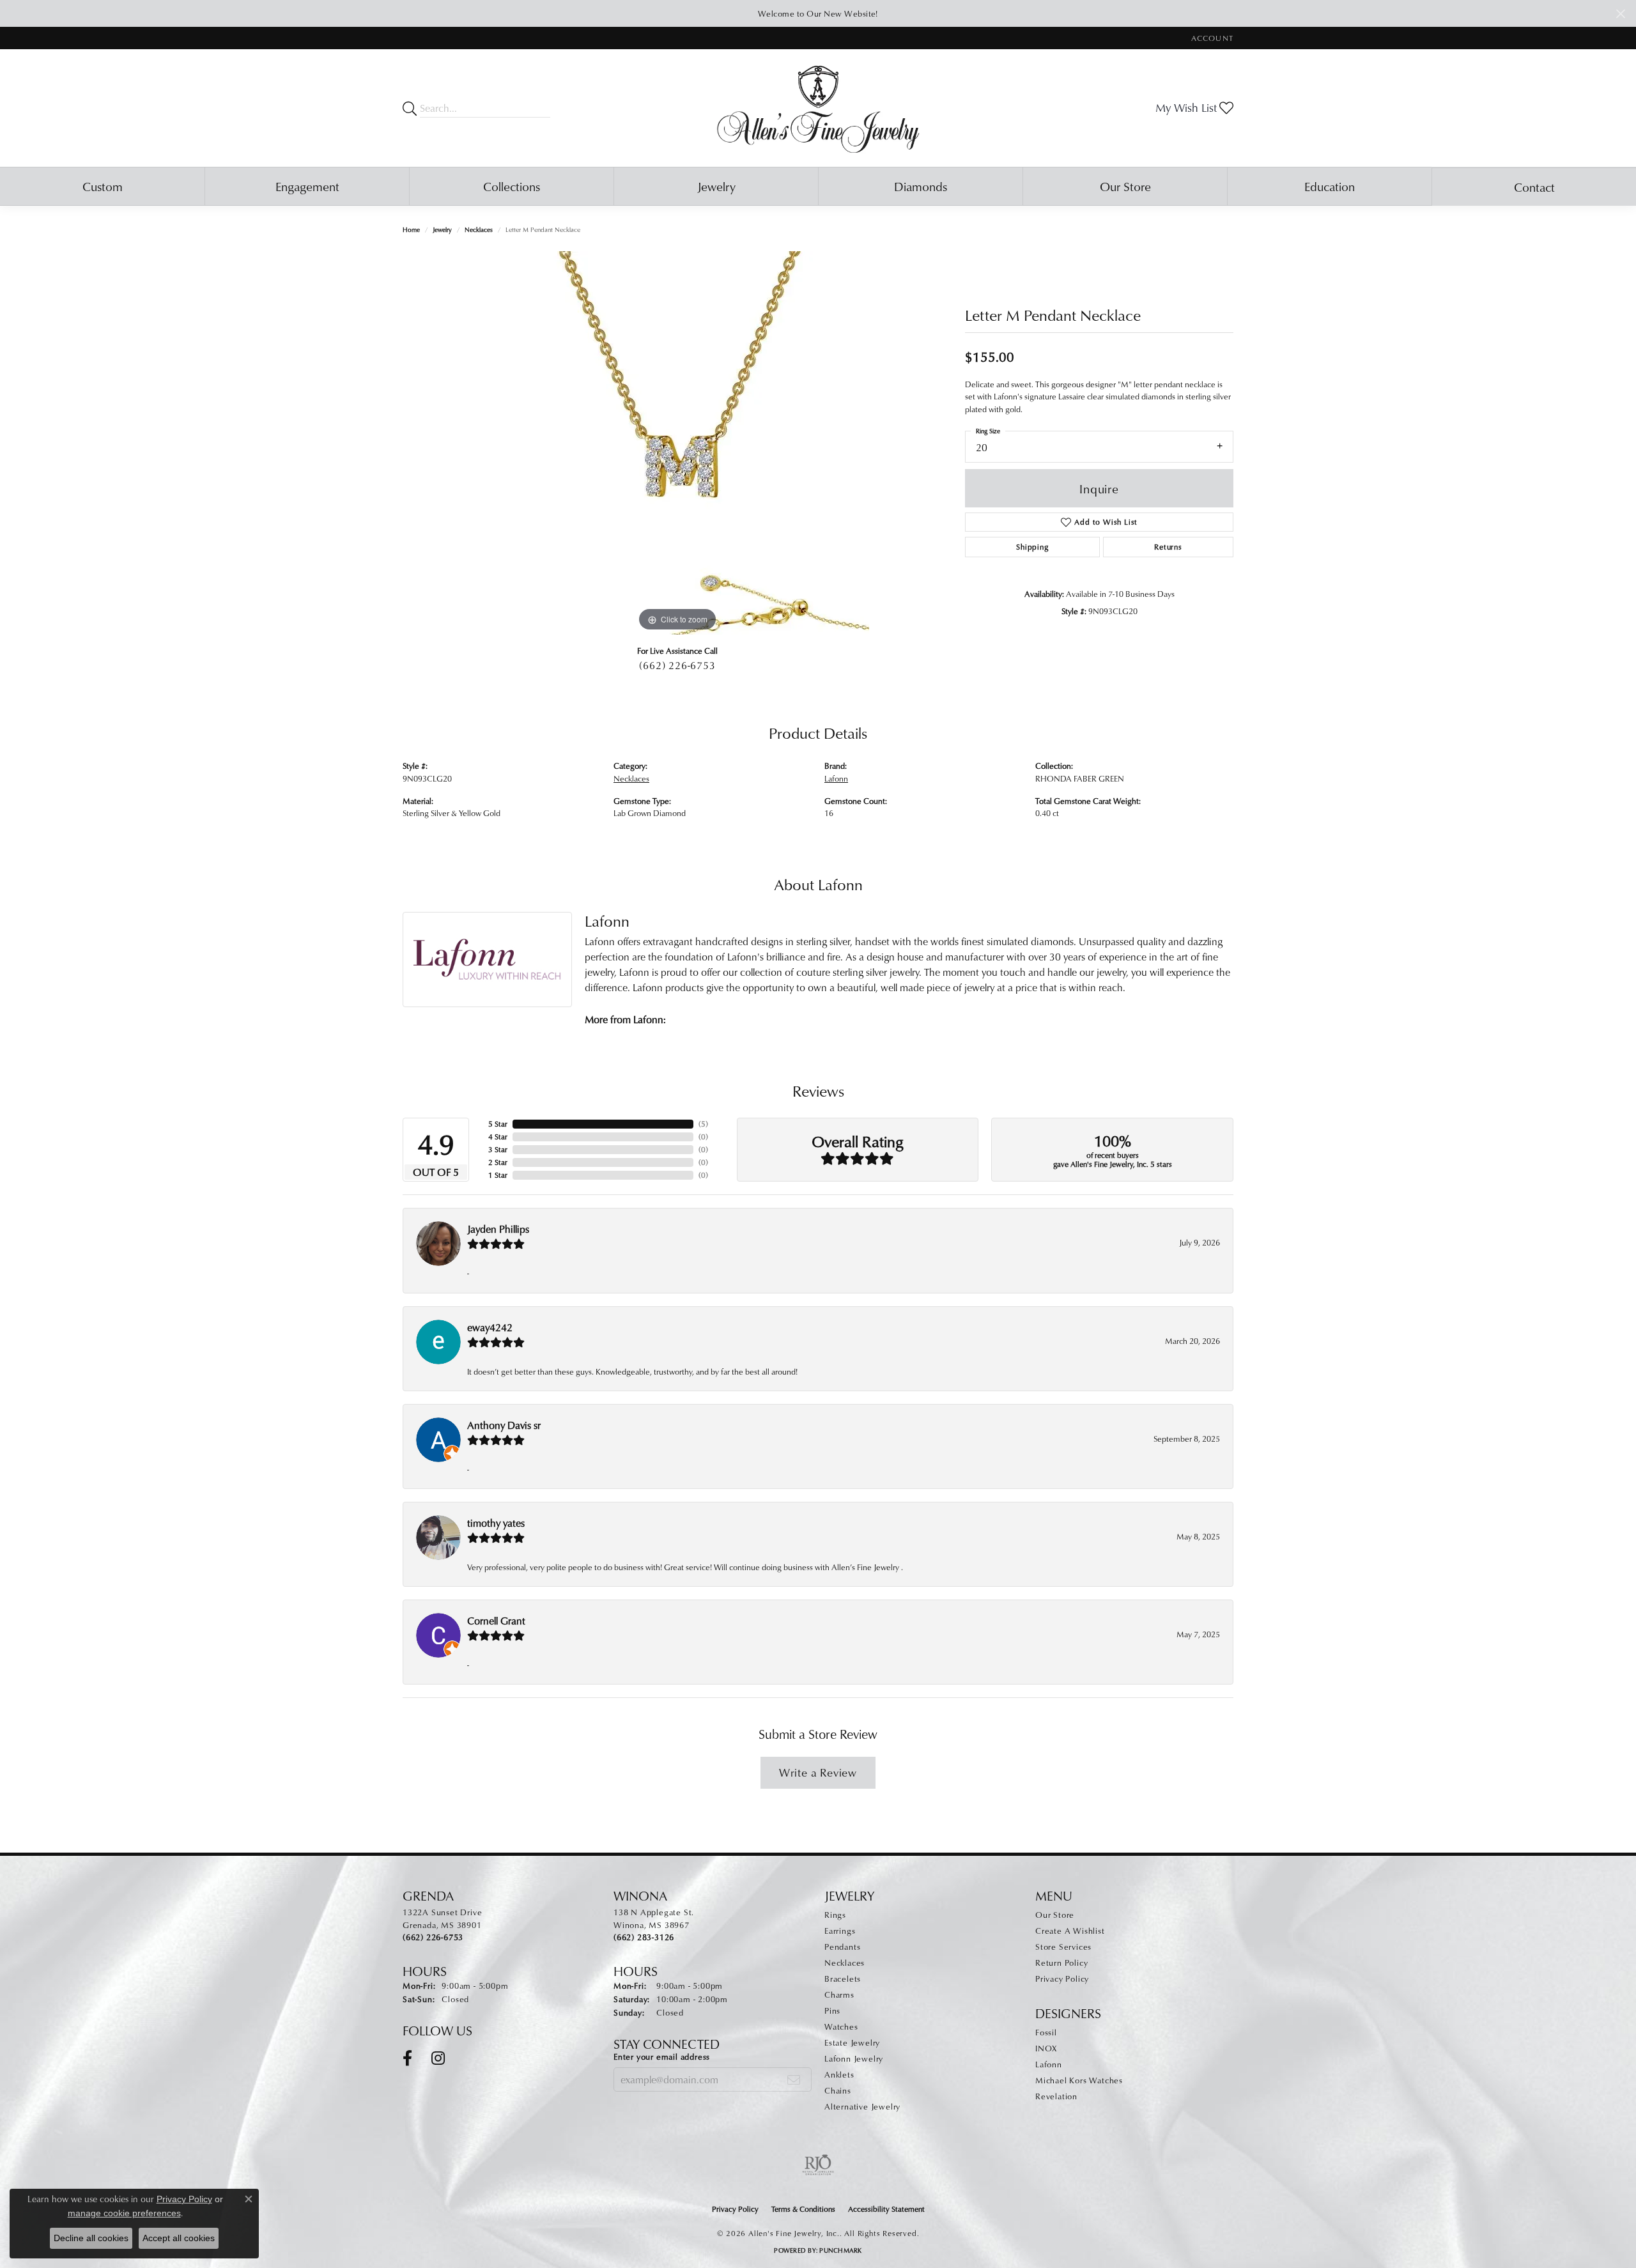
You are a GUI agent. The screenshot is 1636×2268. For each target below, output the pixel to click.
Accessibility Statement (886, 2209)
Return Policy (1061, 1963)
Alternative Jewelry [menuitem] (862, 2106)
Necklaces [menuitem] (845, 1963)
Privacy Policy (1062, 1979)
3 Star (498, 1149)
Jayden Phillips (498, 1229)
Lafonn (836, 778)
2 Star (498, 1162)
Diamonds (921, 186)
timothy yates (496, 1523)
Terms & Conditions (803, 2209)
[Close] (1620, 14)
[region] (677, 443)
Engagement (307, 186)
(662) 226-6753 (677, 665)
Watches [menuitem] (841, 2026)
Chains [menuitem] (838, 2090)
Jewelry (716, 186)
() (703, 1124)
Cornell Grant (496, 1621)
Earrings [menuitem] (840, 1931)
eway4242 (490, 1327)
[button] (1211, 38)
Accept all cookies (179, 2238)
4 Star (498, 1137)
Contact (1534, 187)
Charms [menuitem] (839, 1994)
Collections (512, 186)
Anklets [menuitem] (839, 2074)
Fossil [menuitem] (1046, 2032)
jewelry (442, 229)
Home (411, 229)
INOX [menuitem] (1046, 2048)
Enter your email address (662, 2056)
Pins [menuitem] (832, 2010)
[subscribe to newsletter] (794, 2079)
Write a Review (818, 1772)
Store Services (1063, 1947)
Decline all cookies (91, 2238)
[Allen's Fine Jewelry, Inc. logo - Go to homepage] (818, 108)
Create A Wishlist (1070, 1931)
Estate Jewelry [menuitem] (852, 2042)
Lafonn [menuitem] (1049, 2064)
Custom (103, 186)
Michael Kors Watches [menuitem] (1079, 2080)
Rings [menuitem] (835, 1915)
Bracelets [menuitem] (843, 1979)
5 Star (498, 1124)
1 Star (498, 1175)
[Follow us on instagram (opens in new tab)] (438, 2058)
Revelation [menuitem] (1056, 2096)
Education (1330, 186)
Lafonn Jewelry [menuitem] (854, 2058)
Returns (1168, 547)
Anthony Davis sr (504, 1425)
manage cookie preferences (124, 2213)
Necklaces (479, 229)
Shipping (1032, 547)
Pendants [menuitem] (842, 1947)
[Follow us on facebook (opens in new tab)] (407, 2058)
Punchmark (840, 2250)
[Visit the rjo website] (818, 2165)
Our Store (1125, 186)
